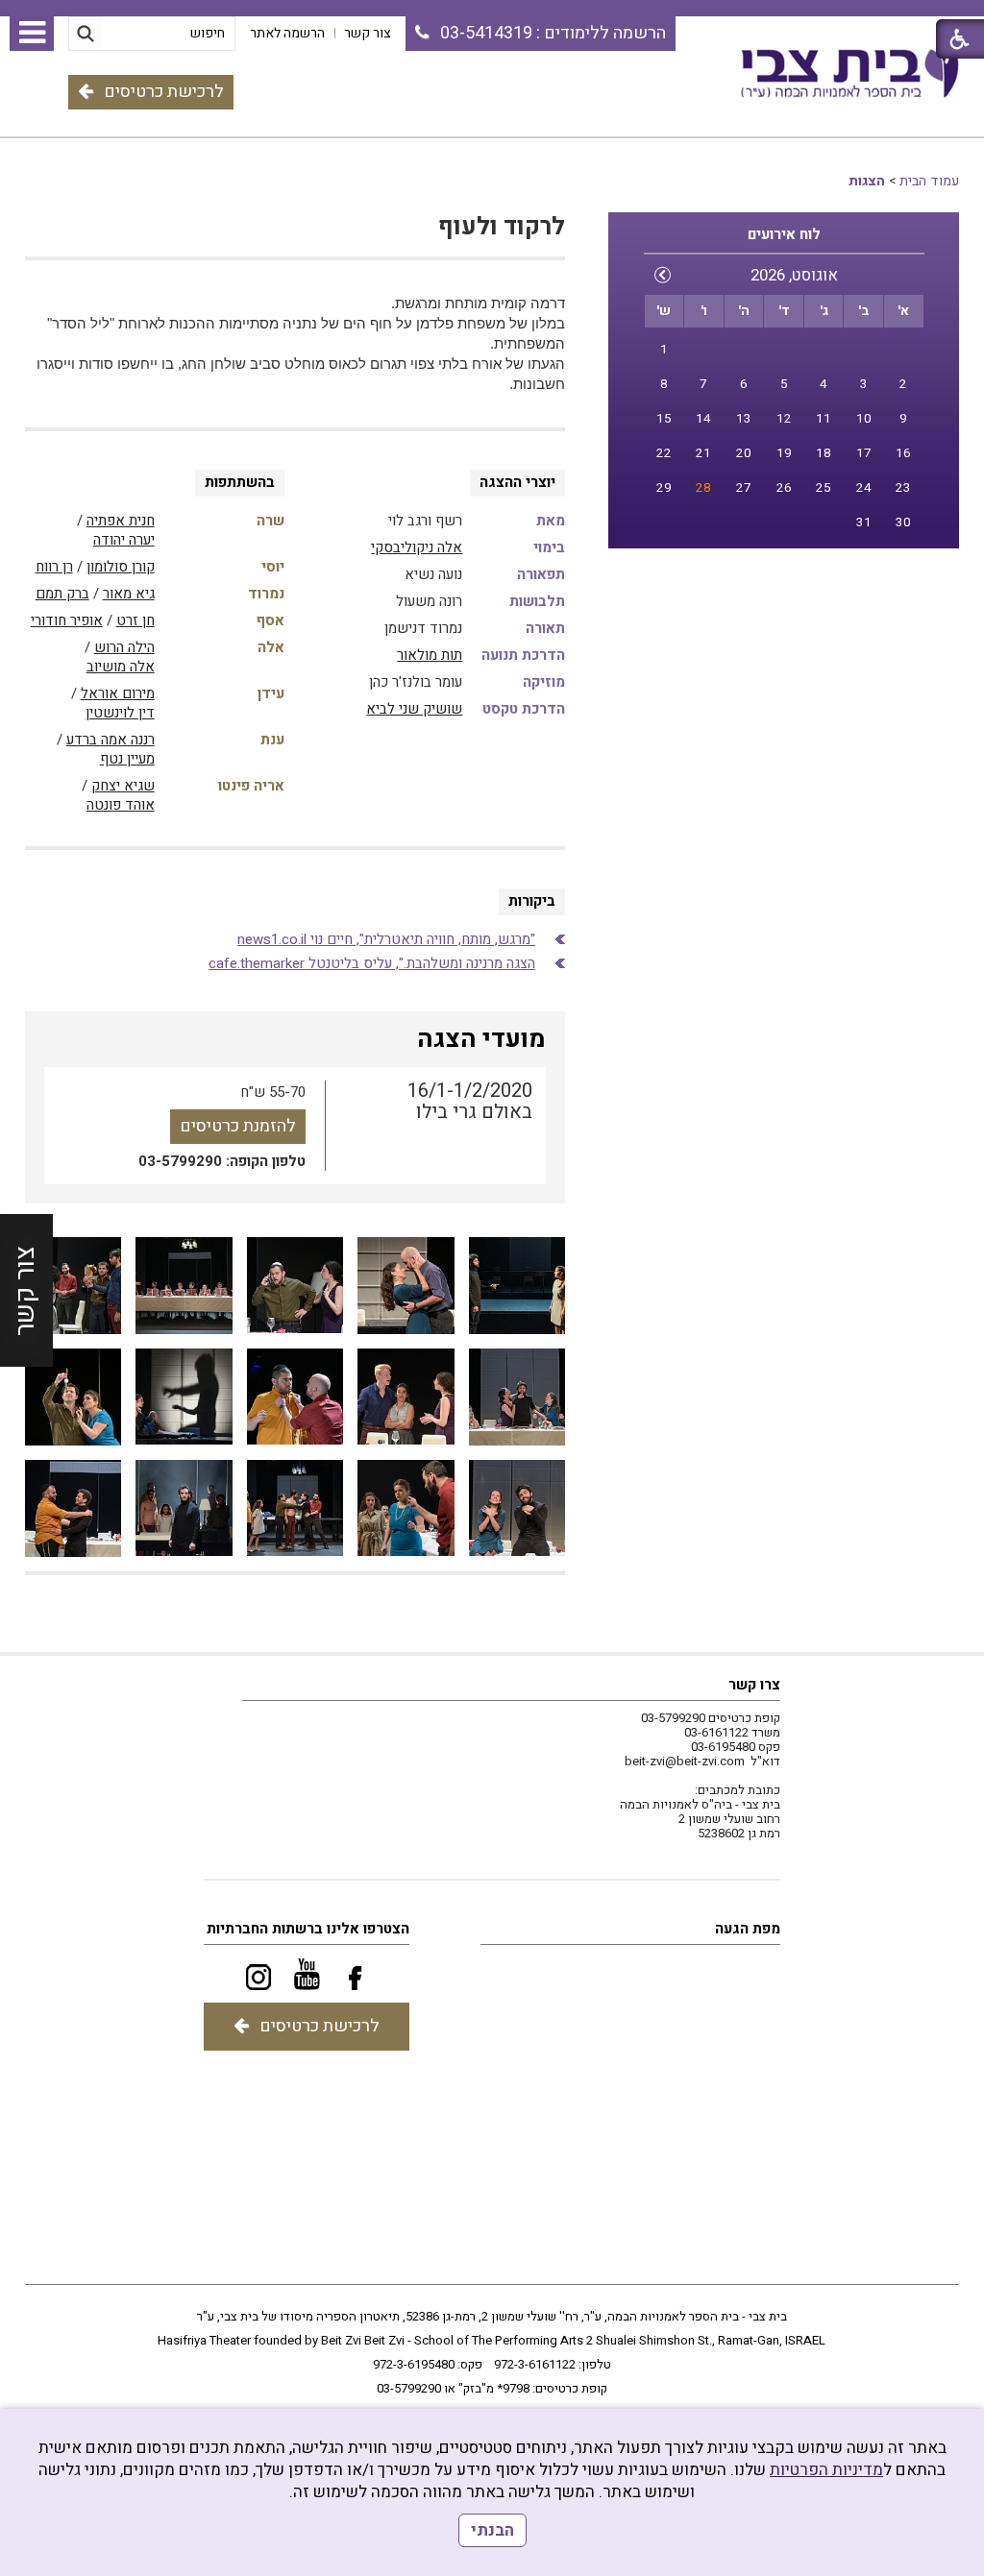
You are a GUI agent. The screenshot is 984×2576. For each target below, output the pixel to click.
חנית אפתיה (121, 521)
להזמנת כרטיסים (238, 1126)
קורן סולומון (121, 567)
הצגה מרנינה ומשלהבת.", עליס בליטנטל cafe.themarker (372, 963)
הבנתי (492, 2530)
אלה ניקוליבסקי (417, 547)
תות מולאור (430, 655)
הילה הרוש (124, 647)
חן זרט (135, 620)
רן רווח (54, 567)
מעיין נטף (127, 759)
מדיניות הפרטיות (826, 2470)
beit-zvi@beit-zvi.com (685, 1761)
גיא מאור (129, 594)
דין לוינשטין (120, 713)
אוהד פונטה (121, 805)
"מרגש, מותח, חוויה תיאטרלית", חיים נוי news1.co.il (386, 939)
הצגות (867, 181)
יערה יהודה (124, 540)
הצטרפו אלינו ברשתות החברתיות (308, 1929)
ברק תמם (62, 594)
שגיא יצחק (123, 786)
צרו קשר (754, 1685)
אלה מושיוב (121, 667)
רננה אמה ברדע (111, 740)
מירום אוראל (118, 693)
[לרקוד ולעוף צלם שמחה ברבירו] (517, 1286)
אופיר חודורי (67, 620)
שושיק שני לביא (414, 709)
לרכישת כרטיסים (164, 92)
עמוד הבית (929, 181)
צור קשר (25, 1291)
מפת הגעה (748, 1929)
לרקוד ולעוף (502, 227)
